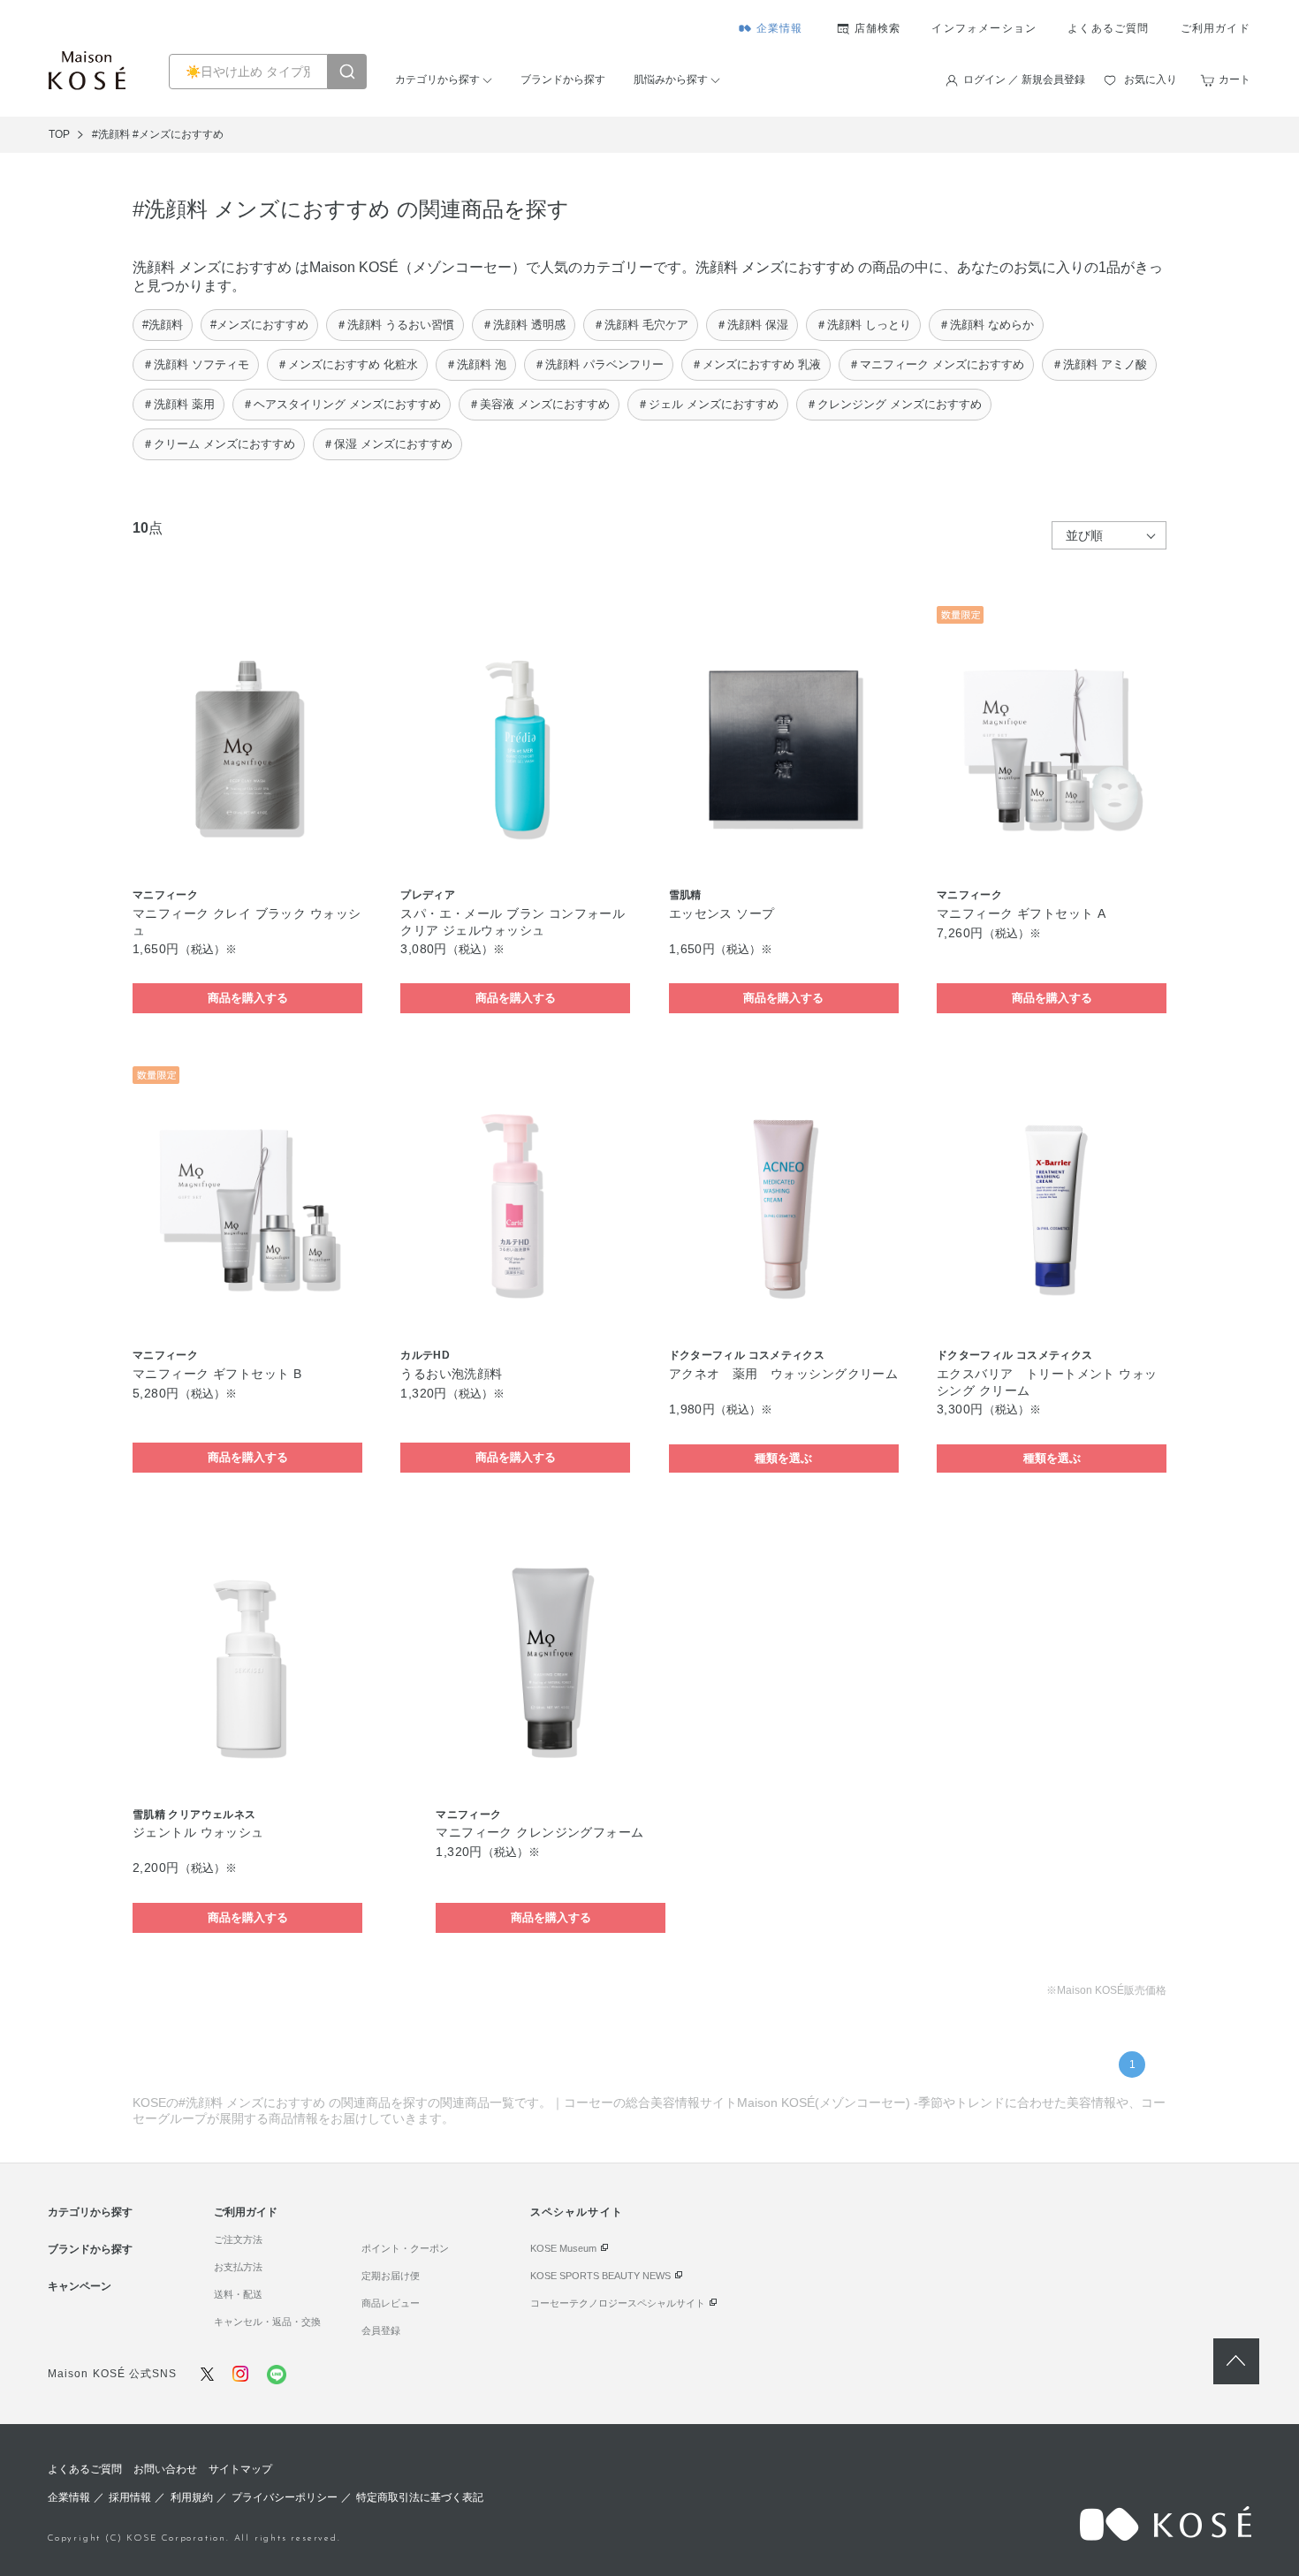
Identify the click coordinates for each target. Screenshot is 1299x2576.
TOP (59, 134)
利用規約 (192, 2497)
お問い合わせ (165, 2469)
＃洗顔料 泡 (476, 364)
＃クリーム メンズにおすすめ (219, 444)
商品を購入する (248, 998)
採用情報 (130, 2497)
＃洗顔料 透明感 (524, 325)
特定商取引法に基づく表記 (420, 2497)
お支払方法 (238, 2267)
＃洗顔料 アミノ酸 (1099, 364)
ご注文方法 (238, 2239)
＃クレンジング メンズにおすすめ (894, 404)
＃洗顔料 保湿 (752, 325)
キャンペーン (80, 2286)
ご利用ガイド (1215, 28)
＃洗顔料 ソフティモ (196, 364)
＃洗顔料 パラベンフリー (599, 364)
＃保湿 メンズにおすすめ (387, 444)
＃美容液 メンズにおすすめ (539, 404)
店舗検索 (878, 28)
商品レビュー (391, 2303)
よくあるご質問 (1108, 28)
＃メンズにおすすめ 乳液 (756, 364)
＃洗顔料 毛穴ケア (641, 325)
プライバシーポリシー (285, 2497)
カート (1234, 80)
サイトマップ (240, 2469)
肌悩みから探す (671, 80)
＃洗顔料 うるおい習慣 (395, 325)
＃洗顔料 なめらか (986, 325)
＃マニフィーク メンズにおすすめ (936, 364)
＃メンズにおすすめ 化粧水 (347, 364)
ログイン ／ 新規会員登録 (1024, 80)
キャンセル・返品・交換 (267, 2322)
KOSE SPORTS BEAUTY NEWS (600, 2276)
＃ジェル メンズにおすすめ (708, 404)
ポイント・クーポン (405, 2248)
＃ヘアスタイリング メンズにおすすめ (342, 404)
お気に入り (1151, 80)
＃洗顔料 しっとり (863, 325)
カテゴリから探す (437, 80)
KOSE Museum (563, 2248)
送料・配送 (238, 2294)
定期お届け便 (391, 2276)
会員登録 (381, 2330)
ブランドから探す (563, 80)
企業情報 (780, 28)
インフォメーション (984, 28)
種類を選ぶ (783, 1458)
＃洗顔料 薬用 (179, 404)
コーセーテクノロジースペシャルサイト (618, 2303)
